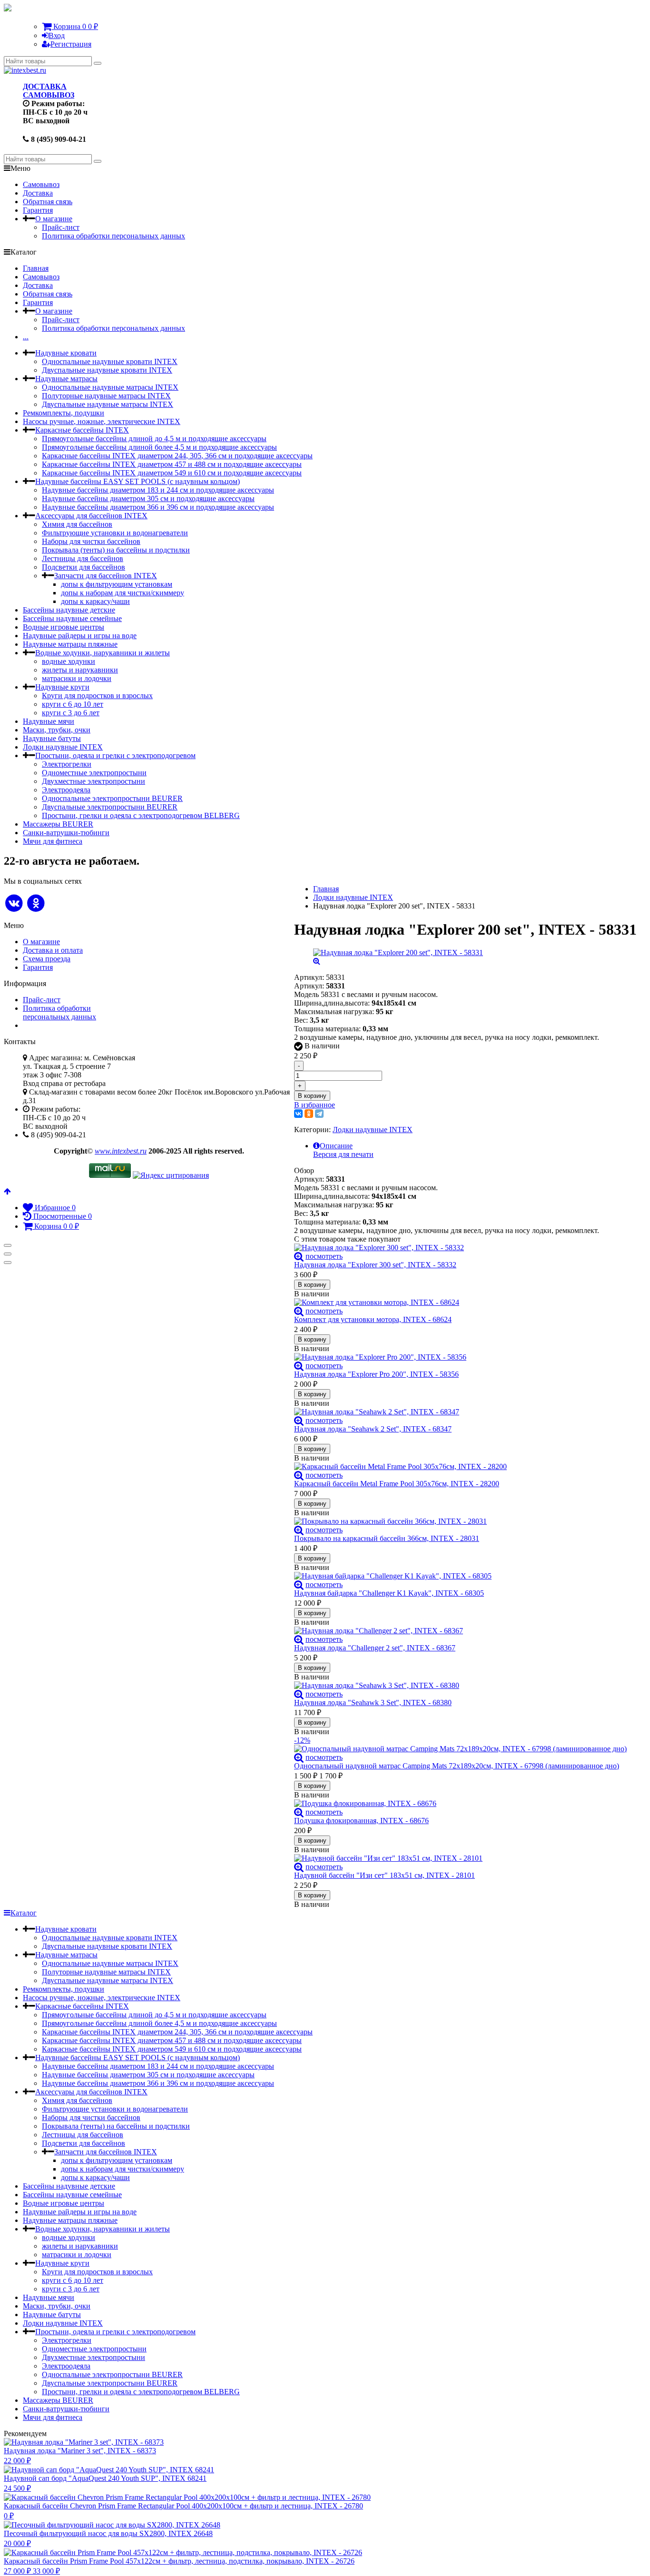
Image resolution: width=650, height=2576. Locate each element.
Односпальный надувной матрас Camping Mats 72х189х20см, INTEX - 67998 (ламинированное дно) (457, 1766)
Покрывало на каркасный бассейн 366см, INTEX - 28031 (387, 1538)
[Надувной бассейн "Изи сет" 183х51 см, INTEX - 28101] (465, 1858)
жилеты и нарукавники (80, 670)
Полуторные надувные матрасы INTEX (106, 396)
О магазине (54, 219)
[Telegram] (319, 1114)
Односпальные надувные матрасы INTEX (110, 387)
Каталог (24, 1913)
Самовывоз (41, 184)
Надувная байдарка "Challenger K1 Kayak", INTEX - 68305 (389, 1593)
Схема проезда (47, 959)
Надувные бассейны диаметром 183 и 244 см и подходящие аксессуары (158, 490)
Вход (57, 35)
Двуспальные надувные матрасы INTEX (108, 404)
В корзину (312, 1096)
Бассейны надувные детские (69, 610)
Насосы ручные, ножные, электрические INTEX (102, 421)
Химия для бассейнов (77, 524)
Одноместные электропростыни (94, 773)
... (26, 337)
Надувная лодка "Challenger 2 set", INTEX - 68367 (375, 1648)
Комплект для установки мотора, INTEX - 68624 (373, 1319)
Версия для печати (343, 1154)
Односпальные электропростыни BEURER (112, 798)
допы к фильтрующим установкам (117, 584)
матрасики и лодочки (77, 678)
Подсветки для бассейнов (84, 567)
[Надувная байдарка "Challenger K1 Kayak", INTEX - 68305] (465, 1576)
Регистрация (71, 44)
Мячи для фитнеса (53, 841)
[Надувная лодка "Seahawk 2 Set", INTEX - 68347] (465, 1412)
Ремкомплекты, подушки (64, 413)
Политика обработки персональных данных (113, 236)
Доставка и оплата (53, 950)
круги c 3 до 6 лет (71, 713)
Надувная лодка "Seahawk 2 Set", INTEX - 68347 (373, 1429)
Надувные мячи (49, 721)
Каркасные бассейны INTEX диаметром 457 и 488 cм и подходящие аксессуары (172, 464)
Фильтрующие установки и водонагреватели (115, 533)
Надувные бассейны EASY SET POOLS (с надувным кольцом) (138, 481)
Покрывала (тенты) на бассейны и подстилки (116, 550)
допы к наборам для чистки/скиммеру (123, 593)
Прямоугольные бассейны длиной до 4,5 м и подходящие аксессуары (154, 439)
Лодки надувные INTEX (63, 747)
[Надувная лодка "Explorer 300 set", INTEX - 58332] (465, 1248)
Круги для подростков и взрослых (97, 696)
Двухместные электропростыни (94, 781)
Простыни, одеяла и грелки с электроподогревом (115, 755)
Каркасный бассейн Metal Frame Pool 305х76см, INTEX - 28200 (397, 1484)
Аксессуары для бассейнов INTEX (91, 516)
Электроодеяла (66, 790)
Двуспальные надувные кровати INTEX (107, 370)
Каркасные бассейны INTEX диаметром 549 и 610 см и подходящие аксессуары (172, 473)
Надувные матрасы (66, 379)
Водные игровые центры (64, 627)
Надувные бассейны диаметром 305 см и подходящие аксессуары (148, 498)
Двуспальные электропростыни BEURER (110, 807)
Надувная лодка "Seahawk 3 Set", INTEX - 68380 (373, 1703)
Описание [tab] (336, 1146)
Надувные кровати (66, 353)
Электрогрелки (67, 764)
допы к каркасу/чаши (95, 601)
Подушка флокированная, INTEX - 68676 (361, 1821)
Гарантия (38, 210)
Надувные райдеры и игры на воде (80, 636)
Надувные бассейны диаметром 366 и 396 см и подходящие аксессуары (158, 507)
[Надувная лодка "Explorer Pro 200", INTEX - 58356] (465, 1357)
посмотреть (324, 1256)
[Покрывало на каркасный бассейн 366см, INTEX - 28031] (465, 1521)
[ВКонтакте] (298, 1114)
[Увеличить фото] (299, 1256)
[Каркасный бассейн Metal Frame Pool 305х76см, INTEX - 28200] (465, 1467)
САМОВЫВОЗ (49, 95)
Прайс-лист (61, 227)
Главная (36, 268)
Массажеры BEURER (58, 824)
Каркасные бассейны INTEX (82, 430)
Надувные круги (62, 687)
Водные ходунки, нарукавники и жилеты (103, 653)
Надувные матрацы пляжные (70, 644)
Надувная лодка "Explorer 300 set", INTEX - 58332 (375, 1265)
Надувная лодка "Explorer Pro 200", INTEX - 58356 (376, 1374)
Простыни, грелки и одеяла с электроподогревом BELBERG (141, 815)
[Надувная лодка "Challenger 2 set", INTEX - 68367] (465, 1631)
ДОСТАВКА (45, 86)
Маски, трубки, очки (57, 730)
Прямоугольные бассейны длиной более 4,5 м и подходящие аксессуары (159, 447)
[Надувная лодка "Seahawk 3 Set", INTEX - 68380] (465, 1686)
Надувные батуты (52, 738)
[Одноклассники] (309, 1114)
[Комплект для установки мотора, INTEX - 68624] (465, 1303)
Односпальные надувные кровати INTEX (110, 361)
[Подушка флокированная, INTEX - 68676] (465, 1804)
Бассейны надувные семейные (72, 618)
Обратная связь (48, 202)
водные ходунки (69, 661)
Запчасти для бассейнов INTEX (106, 576)
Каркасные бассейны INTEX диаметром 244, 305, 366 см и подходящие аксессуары (177, 456)
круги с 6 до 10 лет (73, 704)
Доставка (38, 193)
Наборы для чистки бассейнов (91, 541)
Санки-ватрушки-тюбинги (66, 833)
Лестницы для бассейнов (83, 558)
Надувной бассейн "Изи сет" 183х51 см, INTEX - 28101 (384, 1875)
